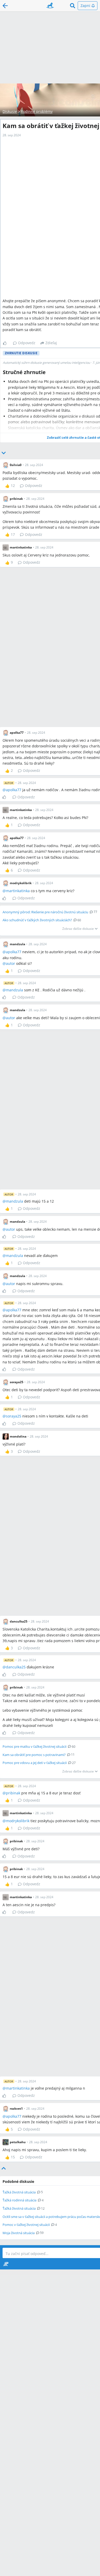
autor (11, 963)
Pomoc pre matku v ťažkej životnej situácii (34, 1746)
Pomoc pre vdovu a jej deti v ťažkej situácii (35, 1763)
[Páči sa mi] (7, 343)
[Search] (73, 6)
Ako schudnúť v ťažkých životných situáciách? (37, 920)
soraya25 (14, 1416)
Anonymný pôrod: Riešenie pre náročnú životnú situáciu (45, 912)
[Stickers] (6, 2264)
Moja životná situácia (19, 2233)
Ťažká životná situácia (19, 2192)
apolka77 (14, 790)
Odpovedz (27, 343)
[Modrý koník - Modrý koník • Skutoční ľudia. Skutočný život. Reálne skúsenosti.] (50, 6)
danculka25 (16, 1667)
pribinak (13, 1793)
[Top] (4, 2168)
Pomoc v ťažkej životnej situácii (26, 2225)
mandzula (14, 990)
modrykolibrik (18, 1821)
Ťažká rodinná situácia (19, 2200)
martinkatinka (18, 891)
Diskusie (10, 111)
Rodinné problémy (37, 111)
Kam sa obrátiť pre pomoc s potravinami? (34, 1755)
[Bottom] (4, 453)
